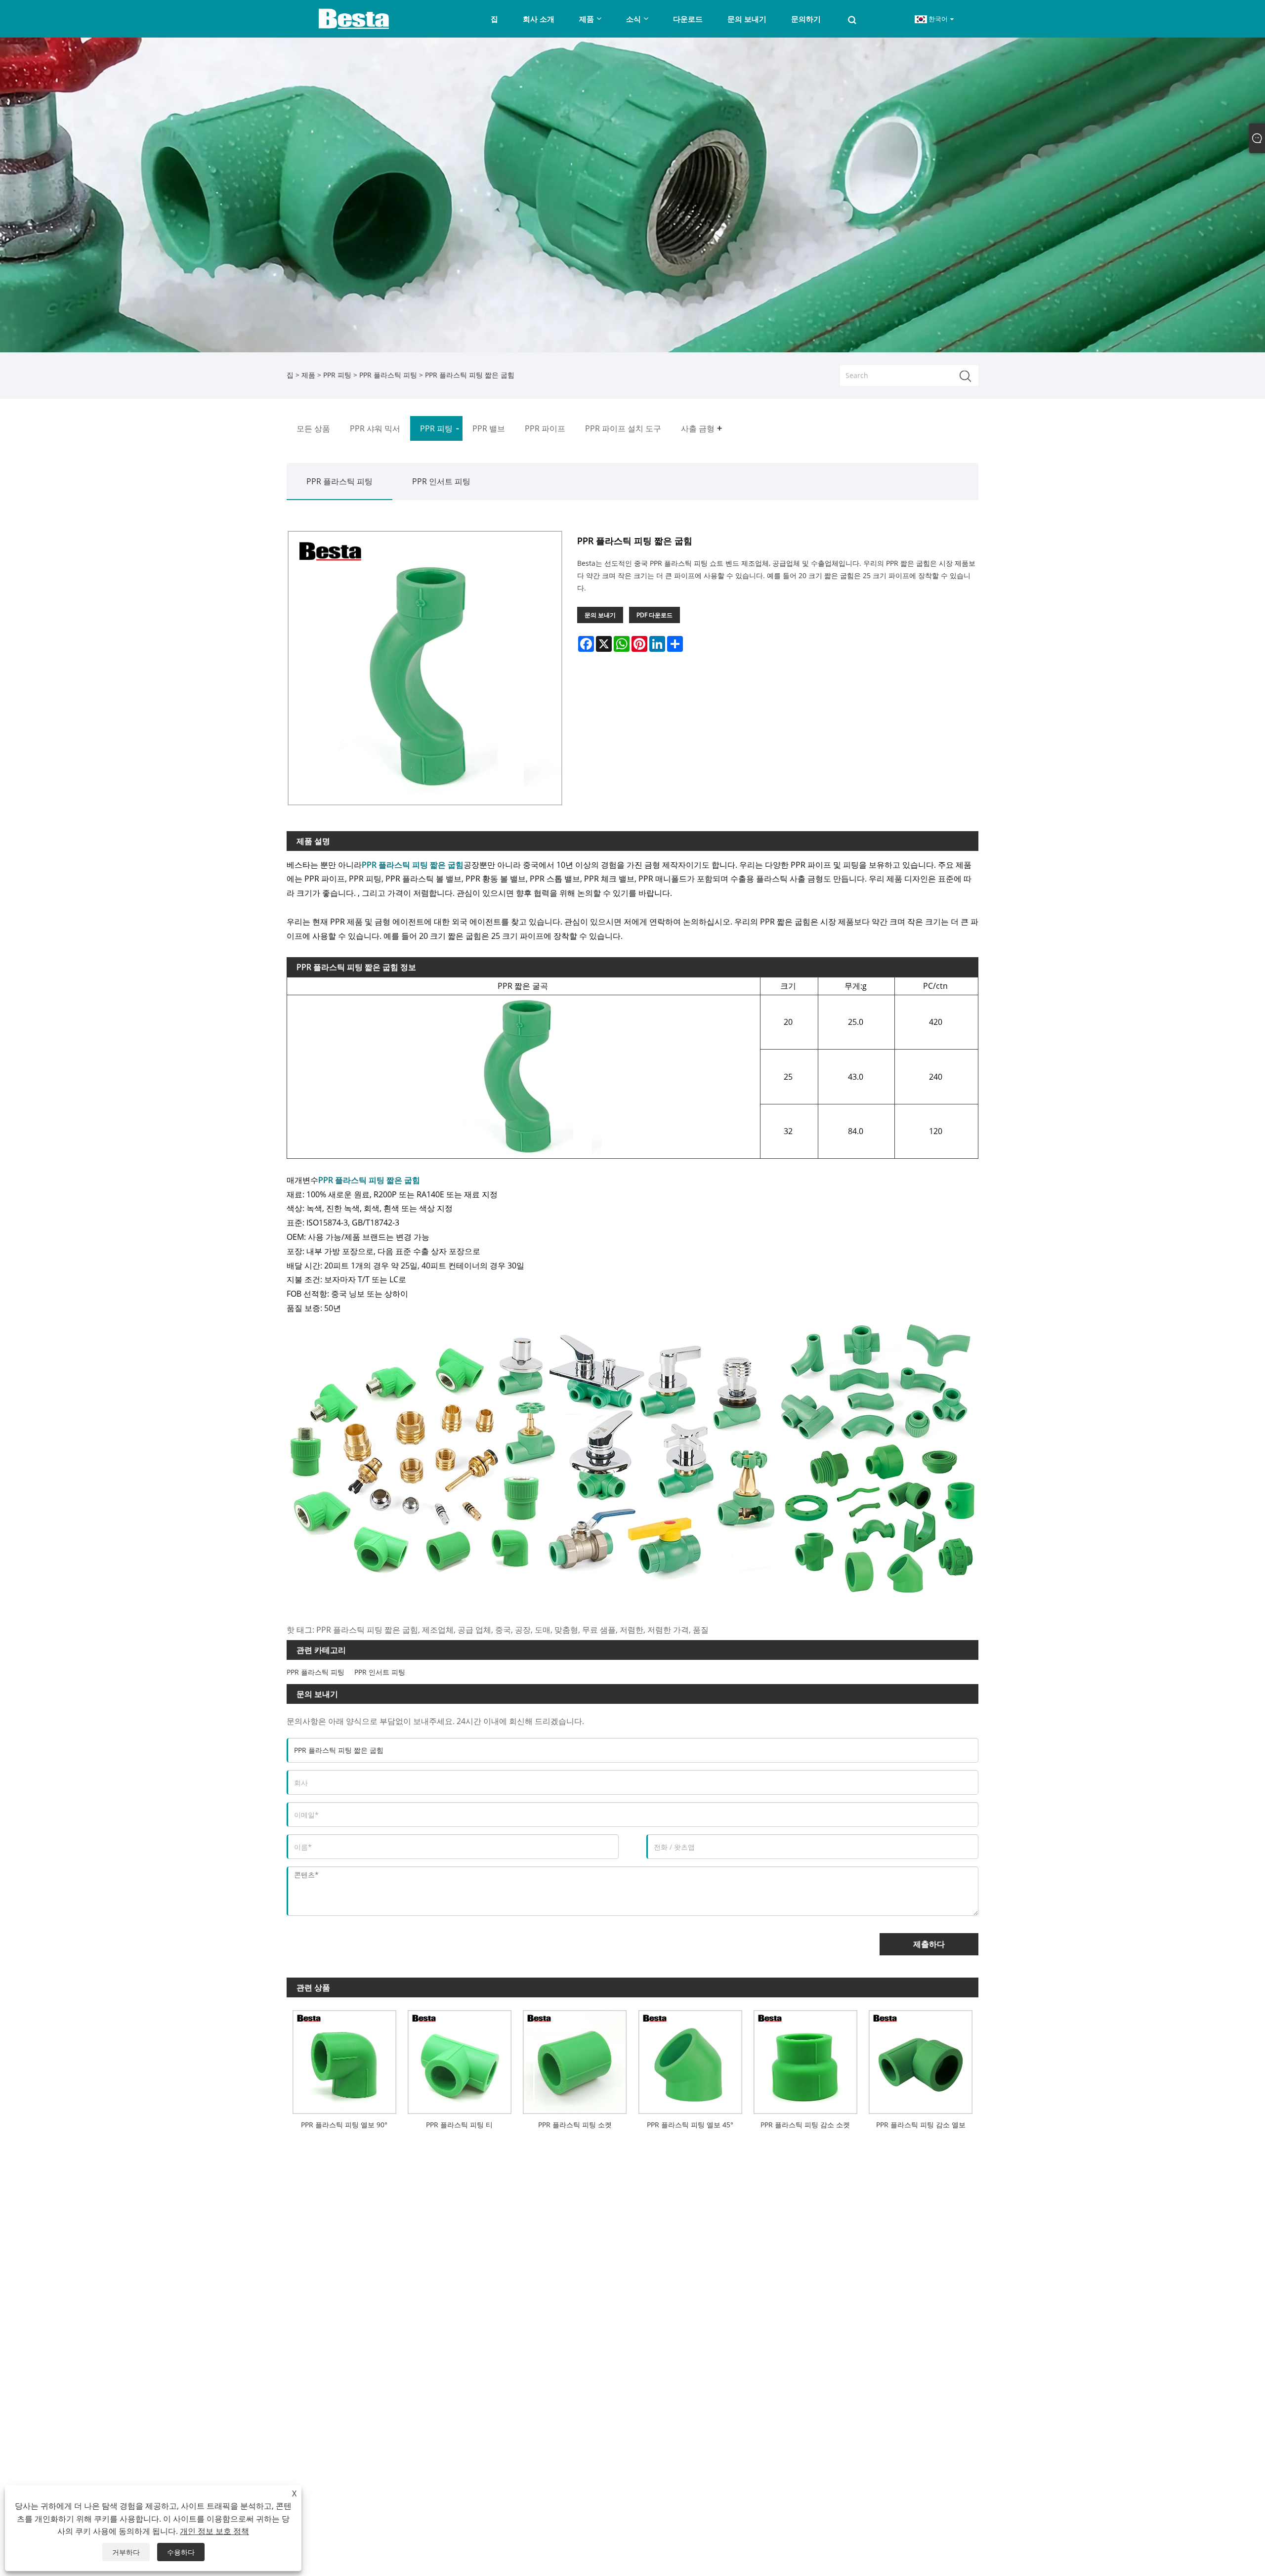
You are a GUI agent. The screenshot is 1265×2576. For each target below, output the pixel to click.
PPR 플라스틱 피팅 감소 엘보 (921, 2125)
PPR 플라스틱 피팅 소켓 (575, 2125)
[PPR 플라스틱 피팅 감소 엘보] (921, 2059)
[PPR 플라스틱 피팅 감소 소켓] (805, 2059)
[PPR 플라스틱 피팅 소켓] (575, 2059)
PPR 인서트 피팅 (441, 481)
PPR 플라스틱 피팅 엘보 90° (344, 2125)
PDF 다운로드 (654, 615)
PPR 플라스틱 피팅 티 (459, 2125)
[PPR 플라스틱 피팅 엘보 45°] (690, 2059)
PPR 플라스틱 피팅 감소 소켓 (805, 2125)
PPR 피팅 (337, 375)
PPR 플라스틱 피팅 (388, 375)
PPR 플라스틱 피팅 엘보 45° (690, 2125)
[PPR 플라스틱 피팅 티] (459, 2059)
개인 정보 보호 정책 (214, 2531)
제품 (308, 375)
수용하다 (181, 2552)
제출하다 (929, 1944)
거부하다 (126, 2552)
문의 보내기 (600, 615)
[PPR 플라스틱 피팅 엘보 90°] (344, 2059)
